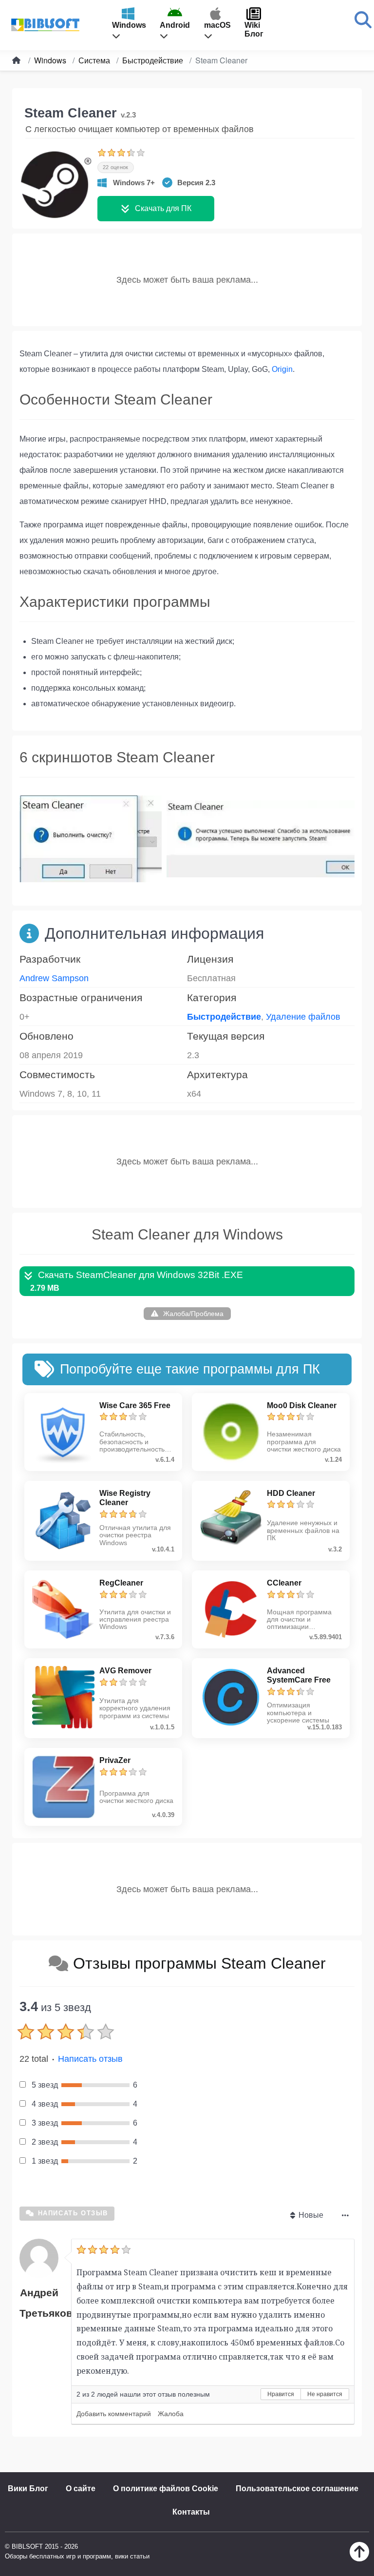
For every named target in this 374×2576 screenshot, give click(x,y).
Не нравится (325, 2394)
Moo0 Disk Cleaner (302, 1405)
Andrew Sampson (54, 978)
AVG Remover (125, 1671)
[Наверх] (359, 2559)
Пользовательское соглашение (297, 2489)
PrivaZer (115, 1760)
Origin (282, 369)
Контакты (191, 2512)
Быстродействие (224, 1017)
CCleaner (284, 1583)
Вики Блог (28, 2489)
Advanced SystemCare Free (299, 1675)
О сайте (81, 2489)
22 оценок (116, 167)
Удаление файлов (303, 1017)
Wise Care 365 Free (135, 1405)
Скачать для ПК (163, 208)
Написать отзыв (90, 2059)
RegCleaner (121, 1583)
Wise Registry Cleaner (125, 1498)
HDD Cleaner (291, 1493)
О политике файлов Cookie (166, 2489)
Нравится (281, 2394)
